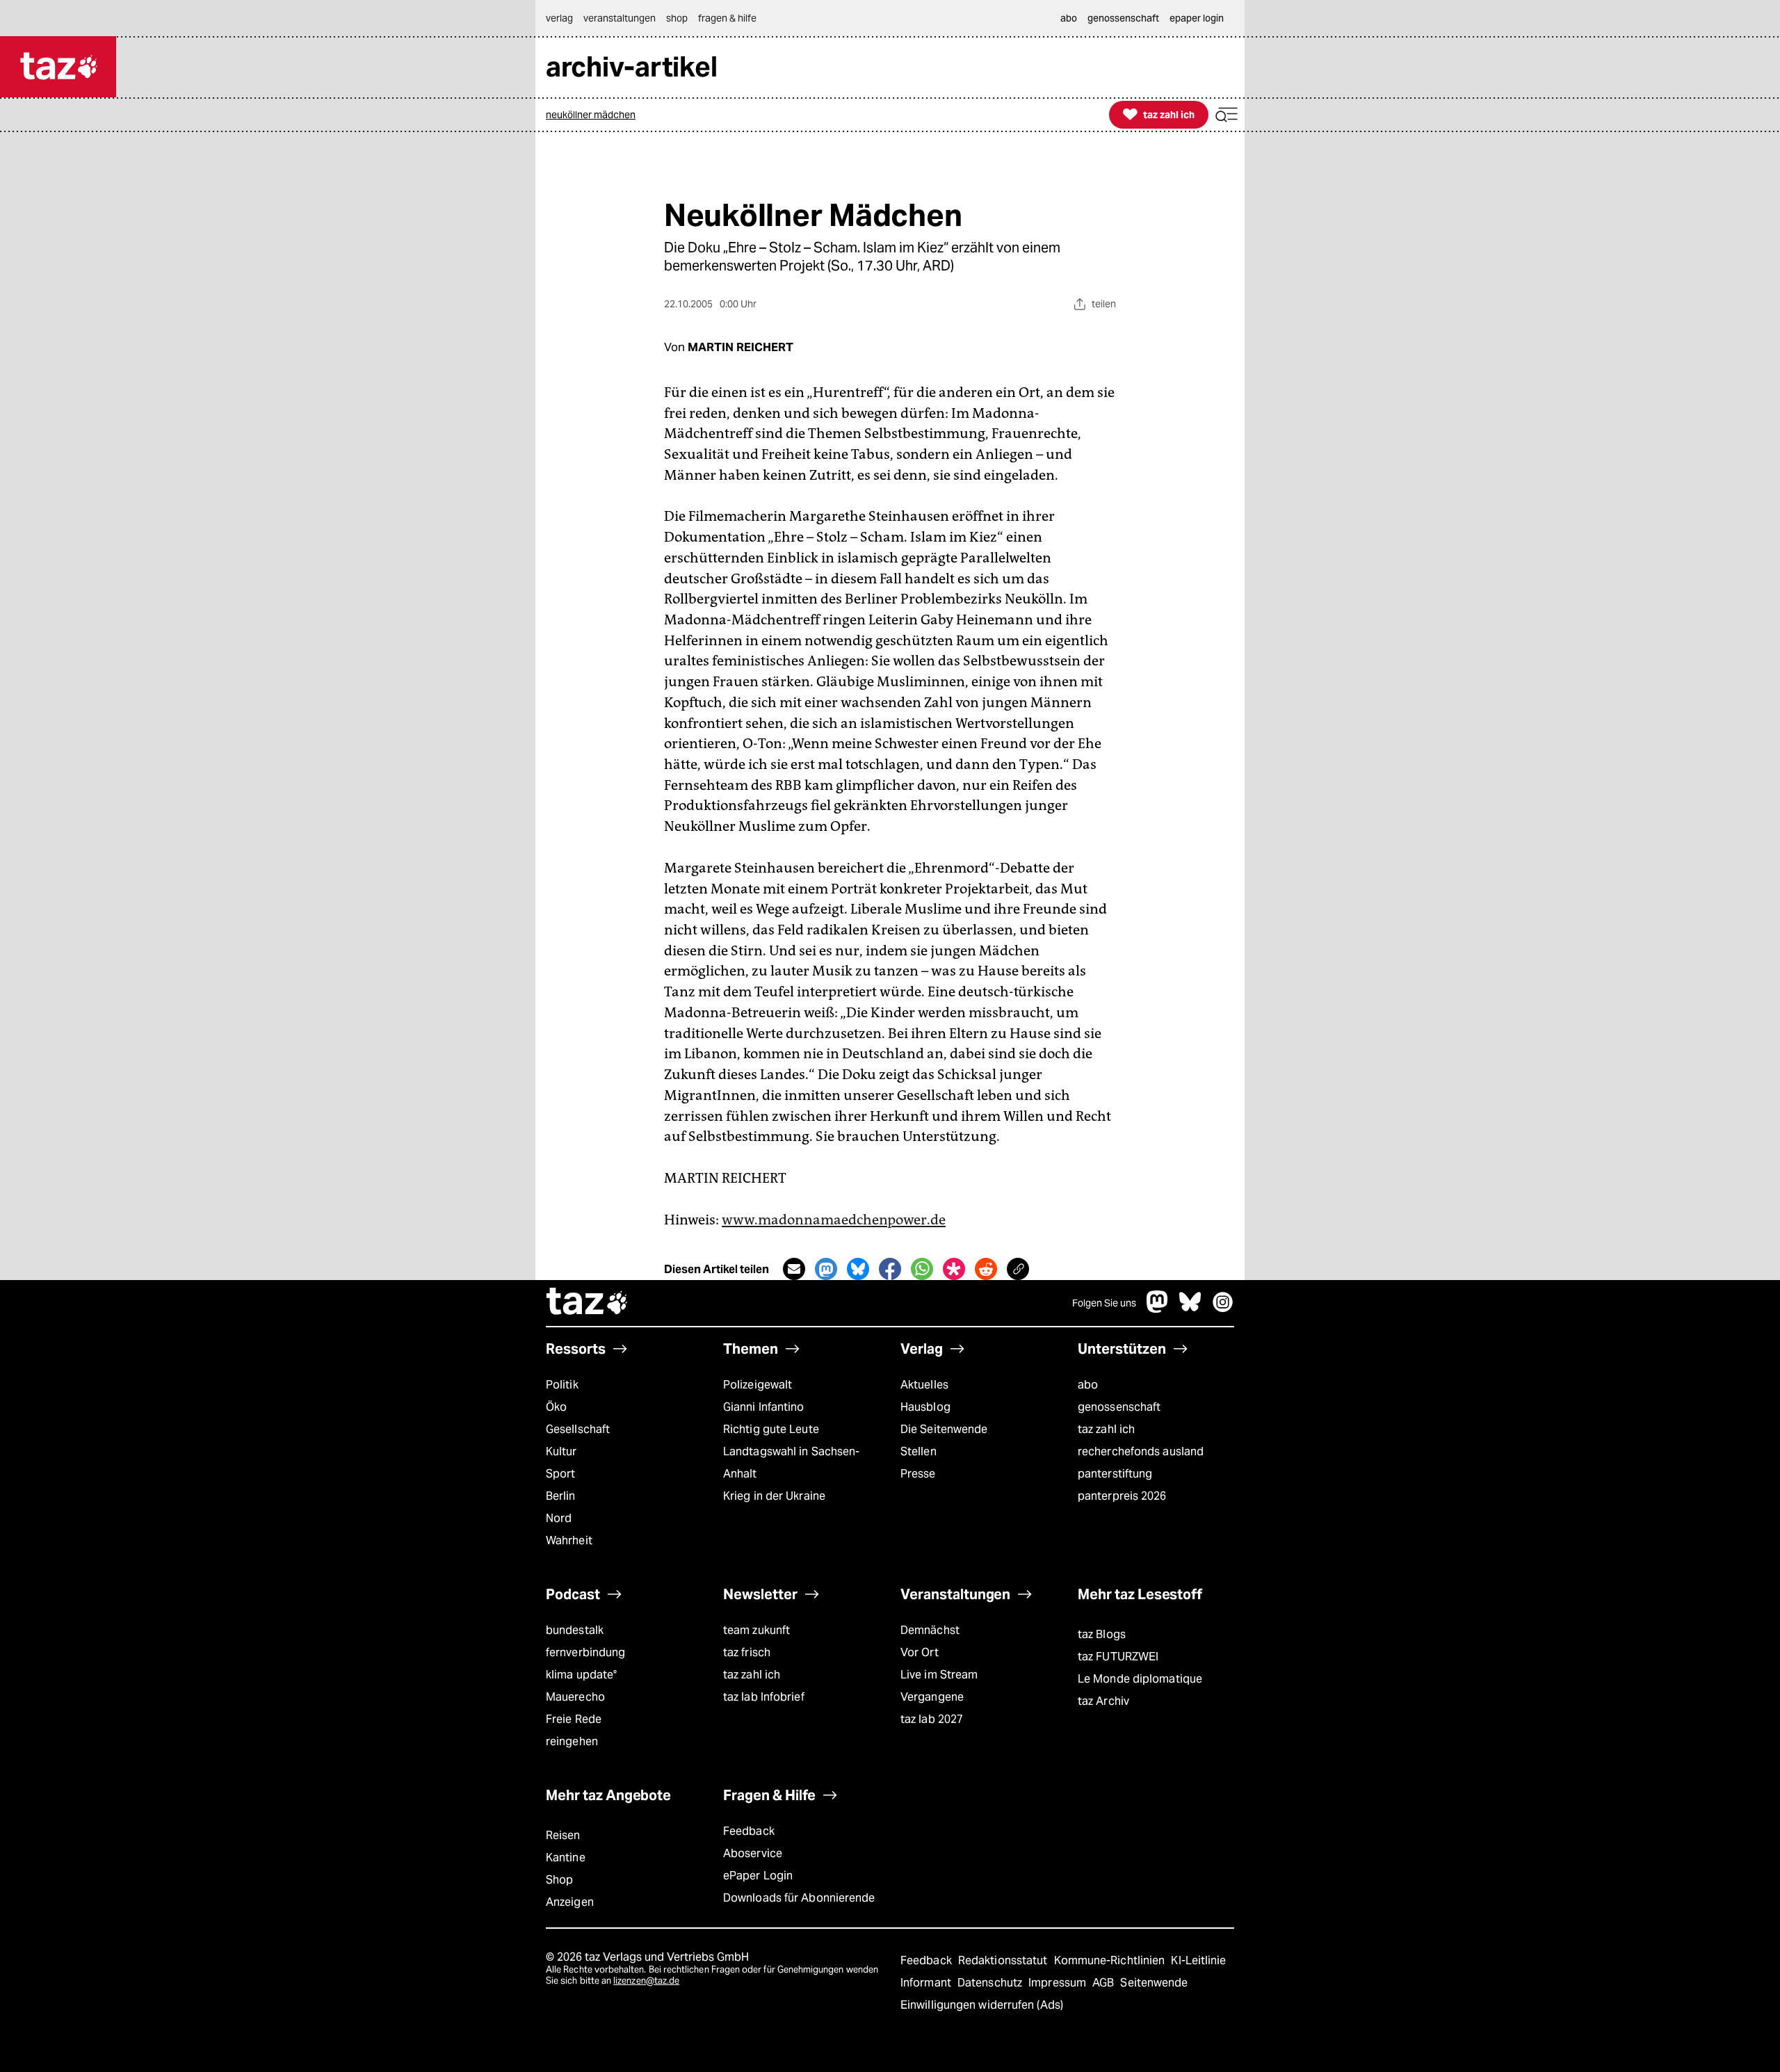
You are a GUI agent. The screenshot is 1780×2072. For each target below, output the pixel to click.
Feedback (749, 1831)
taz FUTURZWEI (1118, 1657)
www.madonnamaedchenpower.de (834, 1220)
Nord (559, 1518)
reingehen (572, 1741)
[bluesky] (1190, 1309)
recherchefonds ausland (1141, 1451)
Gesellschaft (578, 1429)
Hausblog (925, 1407)
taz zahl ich (1106, 1429)
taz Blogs (1102, 1634)
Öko (556, 1407)
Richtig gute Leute (771, 1429)
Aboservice (753, 1853)
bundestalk (575, 1630)
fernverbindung (585, 1652)
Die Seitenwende (944, 1429)
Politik (562, 1385)
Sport (560, 1474)
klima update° (581, 1675)
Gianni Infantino (764, 1407)
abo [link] (1069, 18)
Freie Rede (574, 1719)
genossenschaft (1119, 1407)
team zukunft (756, 1630)
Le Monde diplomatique (1140, 1679)
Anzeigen (570, 1902)
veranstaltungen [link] (620, 18)
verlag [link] (559, 18)
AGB (1105, 1983)
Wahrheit (569, 1540)
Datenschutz (991, 1983)
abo (1088, 1385)
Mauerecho (575, 1697)
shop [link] (677, 18)
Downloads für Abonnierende (799, 1898)
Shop (559, 1880)
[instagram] (1223, 1309)
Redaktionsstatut (1004, 1960)
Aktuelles (924, 1385)
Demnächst (930, 1630)
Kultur (561, 1451)
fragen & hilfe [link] (727, 18)
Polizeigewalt (758, 1385)
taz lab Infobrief (764, 1697)
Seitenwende (1154, 1983)
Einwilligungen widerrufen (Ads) (982, 2005)
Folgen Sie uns (1104, 1303)
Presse (918, 1474)
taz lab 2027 (932, 1719)
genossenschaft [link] (1123, 18)
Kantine (566, 1857)
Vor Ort (920, 1652)
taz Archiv (1103, 1701)
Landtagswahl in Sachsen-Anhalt (791, 1463)
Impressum (1059, 1983)
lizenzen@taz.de (646, 1981)
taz (588, 1303)
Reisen (563, 1835)
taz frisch (747, 1652)
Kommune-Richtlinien (1111, 1960)
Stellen (919, 1451)
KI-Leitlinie (1198, 1960)
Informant (927, 1983)
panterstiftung (1115, 1474)
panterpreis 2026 (1122, 1496)
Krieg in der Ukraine (774, 1496)
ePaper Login (758, 1876)
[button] (1227, 115)
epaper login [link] (1197, 18)
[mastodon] (1158, 1309)
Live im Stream (939, 1675)
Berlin (561, 1496)
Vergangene (932, 1697)
